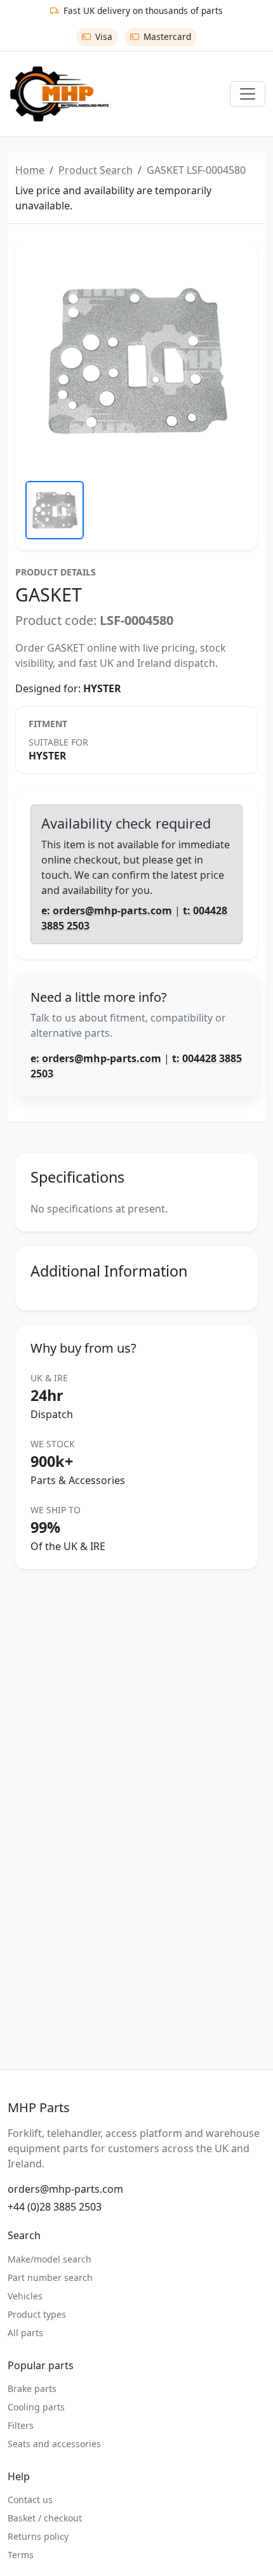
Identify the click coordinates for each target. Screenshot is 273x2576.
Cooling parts (36, 2407)
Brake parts (32, 2389)
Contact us (30, 2500)
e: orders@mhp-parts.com (107, 910)
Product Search (96, 170)
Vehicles (25, 2296)
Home (30, 170)
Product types (37, 2314)
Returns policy (38, 2536)
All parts (25, 2333)
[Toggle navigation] (248, 94)
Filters (21, 2425)
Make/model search (50, 2259)
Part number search (50, 2277)
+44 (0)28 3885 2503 (55, 2207)
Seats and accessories (54, 2444)
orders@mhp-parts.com (65, 2189)
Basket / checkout (45, 2518)
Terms (21, 2555)
